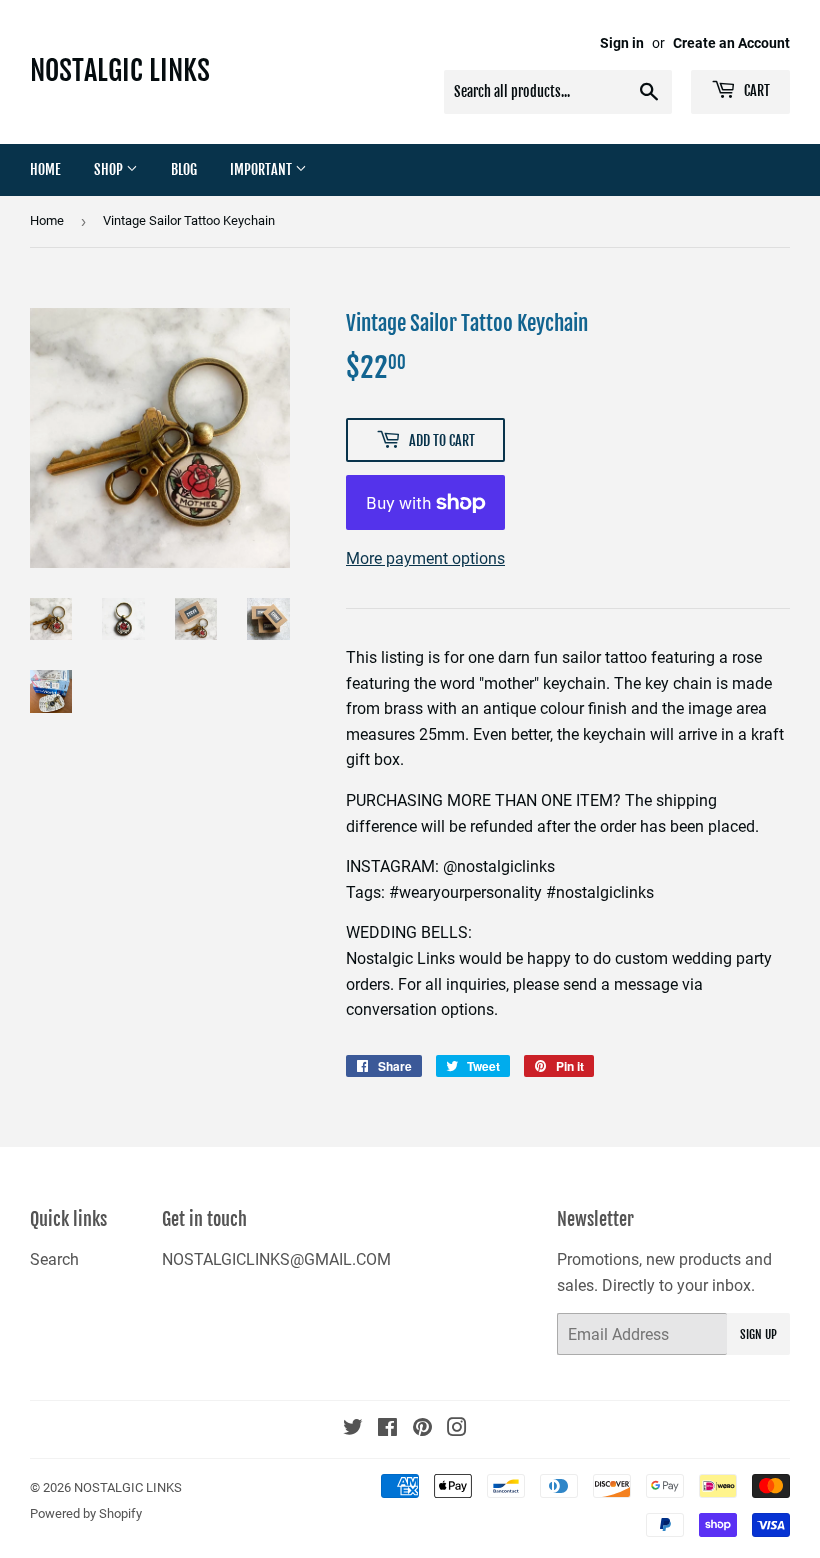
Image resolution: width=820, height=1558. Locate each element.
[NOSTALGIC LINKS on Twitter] (353, 1429)
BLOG (184, 169)
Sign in (622, 43)
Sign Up (758, 1334)
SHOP (110, 169)
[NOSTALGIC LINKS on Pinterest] (422, 1429)
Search (54, 1259)
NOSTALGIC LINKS (120, 70)
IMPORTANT (262, 169)
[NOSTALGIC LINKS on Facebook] (387, 1429)
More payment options (425, 558)
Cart (755, 90)
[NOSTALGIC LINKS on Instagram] (457, 1429)
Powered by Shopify (86, 1513)
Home (45, 169)
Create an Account (731, 43)
